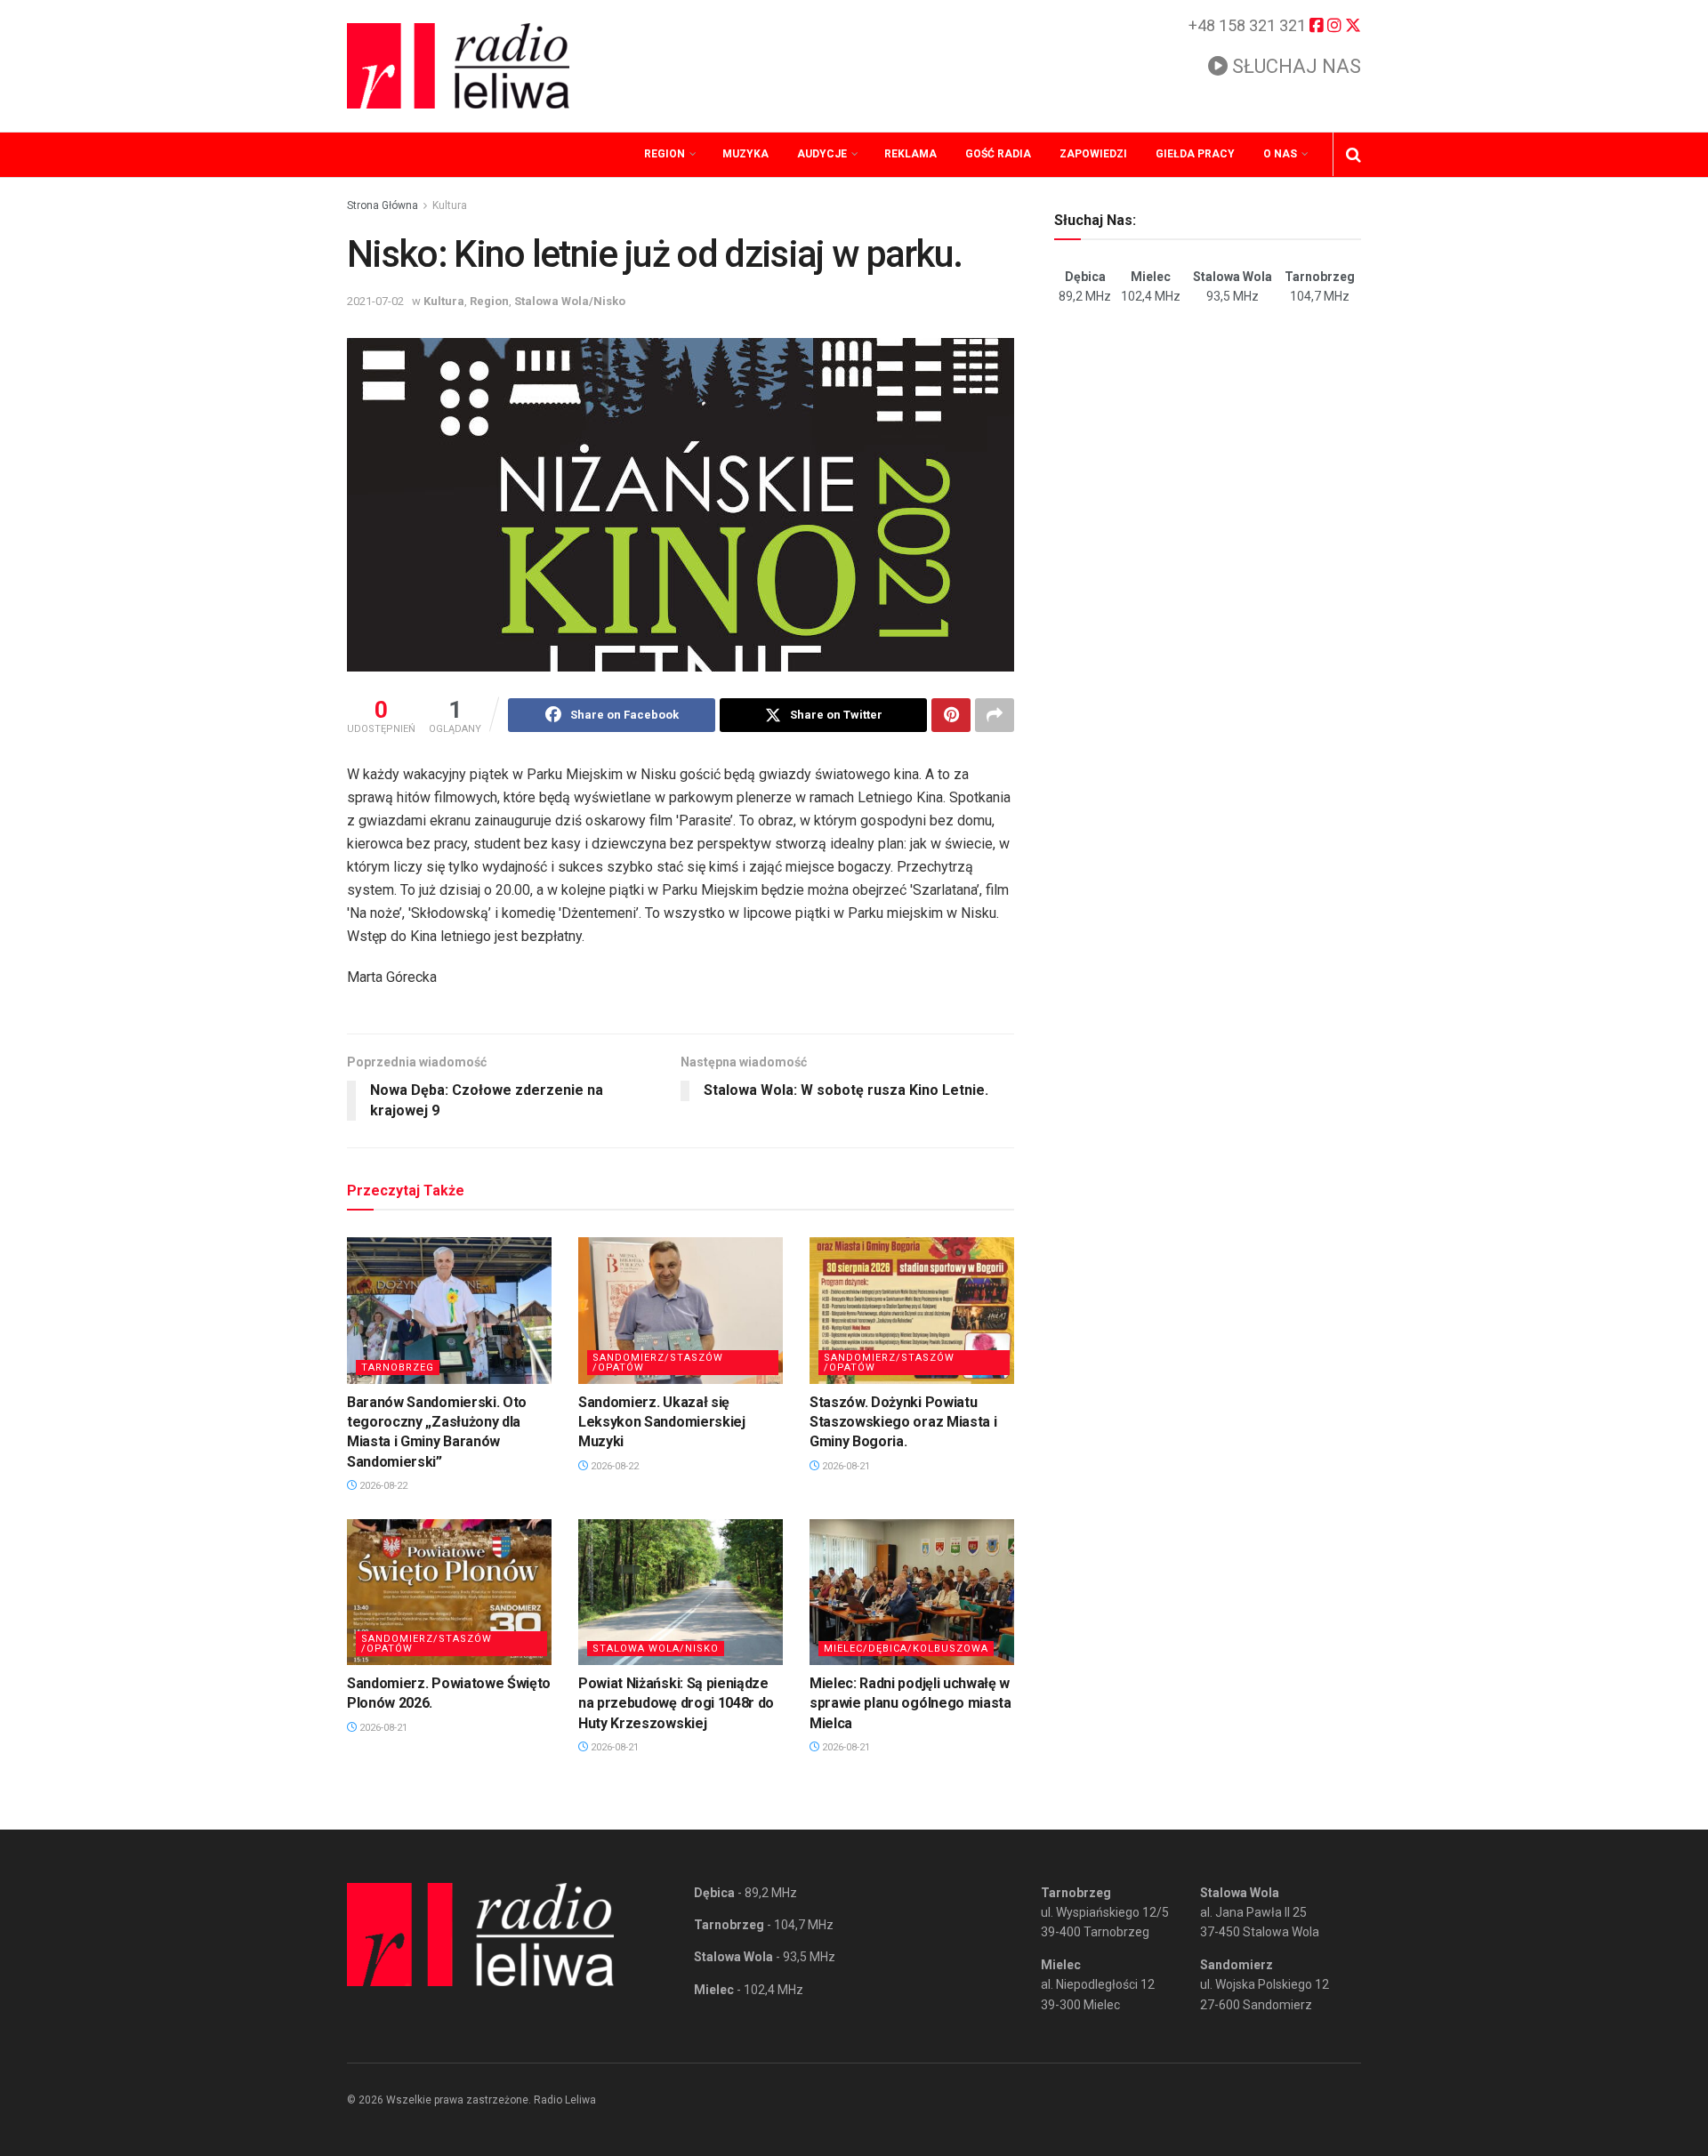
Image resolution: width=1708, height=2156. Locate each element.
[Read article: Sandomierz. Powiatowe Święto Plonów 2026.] (449, 1592)
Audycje (822, 154)
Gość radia (998, 154)
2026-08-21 (845, 1466)
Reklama (910, 154)
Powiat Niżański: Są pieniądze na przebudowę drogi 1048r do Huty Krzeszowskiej (676, 1703)
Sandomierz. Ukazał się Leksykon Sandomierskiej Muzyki (662, 1422)
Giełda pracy (1195, 154)
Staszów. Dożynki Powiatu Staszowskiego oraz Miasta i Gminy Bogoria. (903, 1422)
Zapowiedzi (1093, 154)
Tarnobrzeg (398, 1368)
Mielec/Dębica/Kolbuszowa (906, 1649)
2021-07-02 (375, 301)
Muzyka (745, 154)
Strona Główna (383, 205)
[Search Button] (1354, 155)
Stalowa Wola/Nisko (570, 301)
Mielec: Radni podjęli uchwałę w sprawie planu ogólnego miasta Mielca (910, 1703)
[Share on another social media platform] (995, 715)
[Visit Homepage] (458, 66)
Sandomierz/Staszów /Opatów (658, 1363)
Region (665, 154)
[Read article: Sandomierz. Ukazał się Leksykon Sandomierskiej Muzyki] (681, 1310)
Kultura (450, 205)
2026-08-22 (382, 1486)
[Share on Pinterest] (951, 715)
